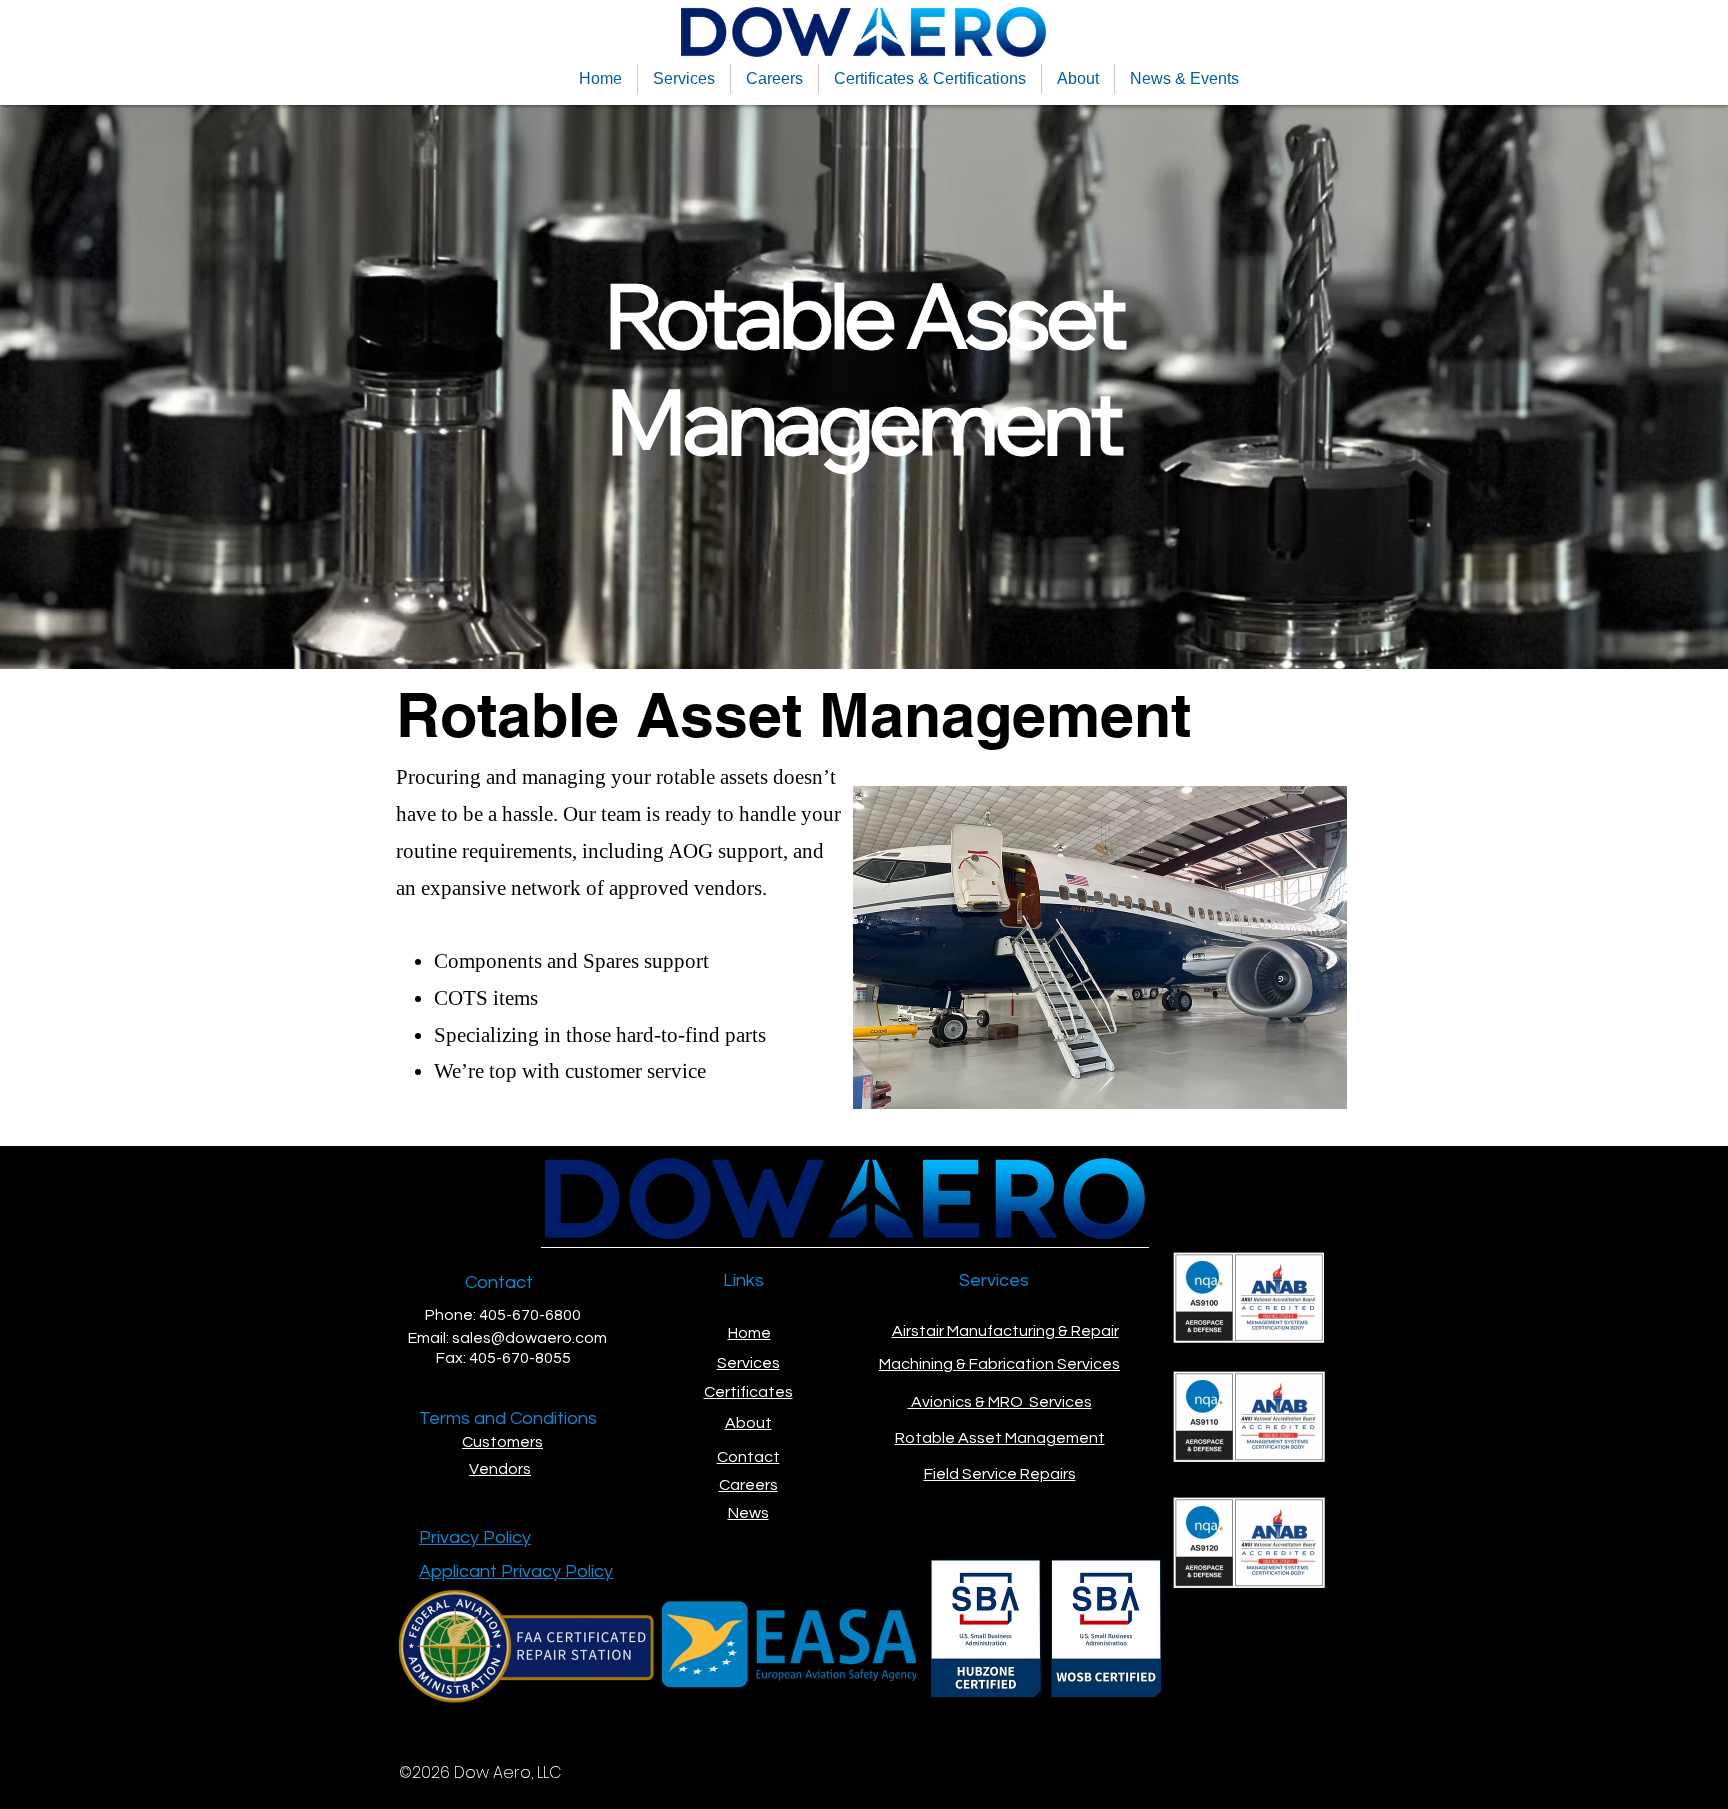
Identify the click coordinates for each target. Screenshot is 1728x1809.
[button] (684, 79)
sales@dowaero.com (529, 1338)
